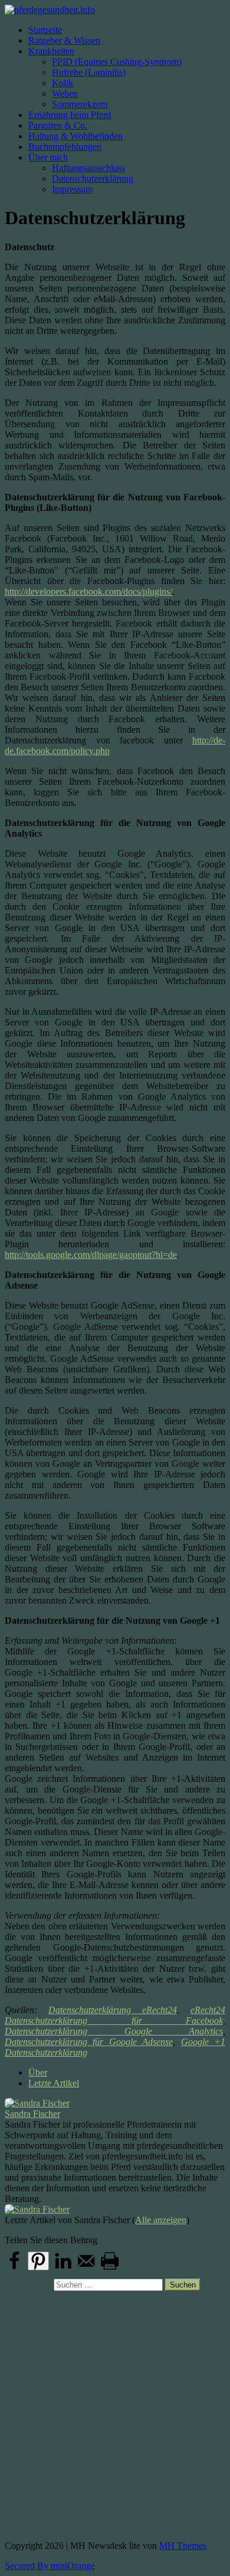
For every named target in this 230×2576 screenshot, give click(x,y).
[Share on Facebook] (14, 2268)
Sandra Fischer (32, 2114)
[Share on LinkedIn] (63, 2268)
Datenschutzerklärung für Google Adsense (89, 2042)
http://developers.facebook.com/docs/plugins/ (88, 591)
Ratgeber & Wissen (64, 40)
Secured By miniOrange (50, 2566)
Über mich (48, 157)
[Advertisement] (115, 2411)
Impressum (72, 189)
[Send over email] (86, 2268)
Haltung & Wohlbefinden (75, 136)
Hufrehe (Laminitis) (89, 72)
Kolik (63, 83)
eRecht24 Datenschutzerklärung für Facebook (115, 2015)
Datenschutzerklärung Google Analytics (114, 2031)
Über (38, 2072)
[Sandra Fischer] (115, 2103)
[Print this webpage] (110, 2268)
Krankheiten (51, 51)
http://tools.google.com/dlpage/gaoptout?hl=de (91, 1255)
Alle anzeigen (161, 2220)
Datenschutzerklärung (93, 178)
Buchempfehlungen (65, 147)
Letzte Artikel (54, 2083)
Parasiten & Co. (58, 125)
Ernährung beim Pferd (70, 115)
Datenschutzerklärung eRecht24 (113, 2010)
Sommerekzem (80, 104)
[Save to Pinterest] (38, 2261)
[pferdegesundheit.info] (115, 10)
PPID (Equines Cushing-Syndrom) (117, 62)
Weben (65, 94)
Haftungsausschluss (88, 168)
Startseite (45, 30)
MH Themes (183, 2546)
